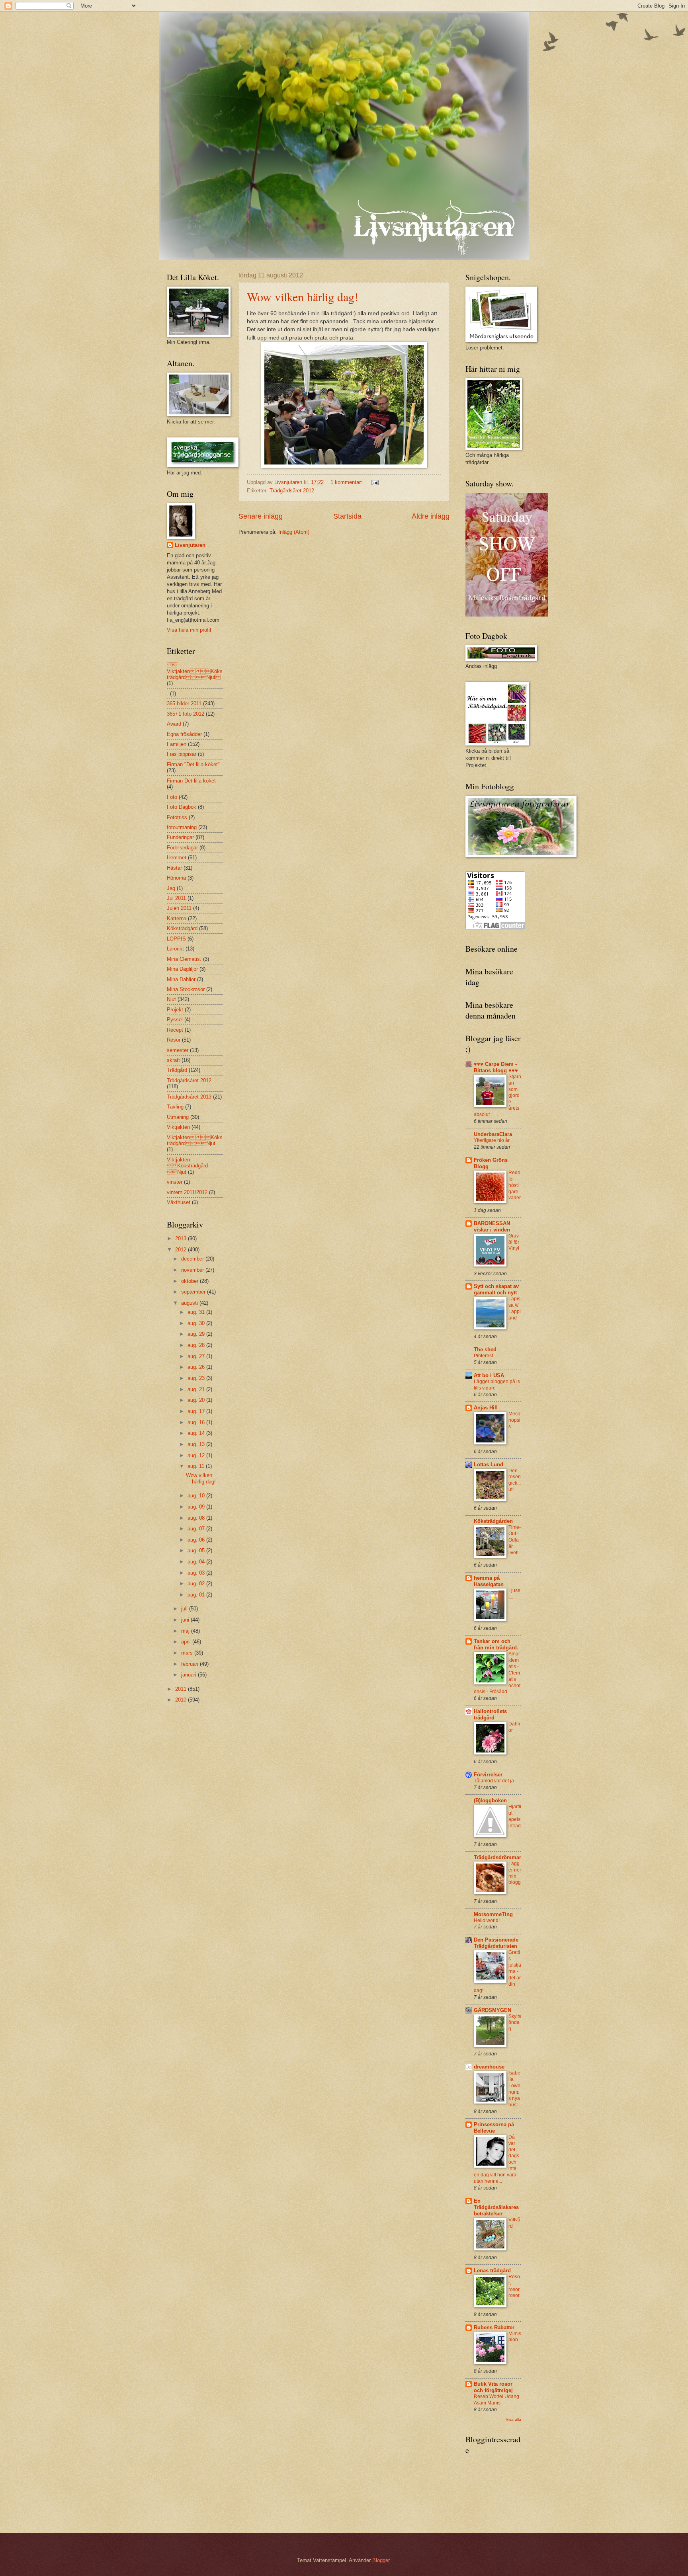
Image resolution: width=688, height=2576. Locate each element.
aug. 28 (197, 1345)
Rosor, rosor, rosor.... (514, 2289)
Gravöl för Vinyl (514, 1242)
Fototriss (177, 817)
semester (178, 1050)
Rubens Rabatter (494, 2327)
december (193, 1259)
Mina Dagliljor (182, 969)
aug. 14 (197, 1433)
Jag (171, 888)
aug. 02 (197, 1584)
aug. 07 (197, 1529)
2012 (182, 1250)
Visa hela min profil (189, 630)
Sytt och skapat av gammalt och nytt (496, 1289)
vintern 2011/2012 (187, 1192)
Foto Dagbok (182, 807)
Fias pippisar (182, 754)
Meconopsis (514, 1420)
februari (191, 1664)
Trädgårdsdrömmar (497, 1857)
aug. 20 (197, 1400)
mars (188, 1653)
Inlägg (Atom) (294, 532)
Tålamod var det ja (494, 1781)
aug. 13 (197, 1444)
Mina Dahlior (181, 979)
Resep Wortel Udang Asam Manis (496, 2400)
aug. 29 (197, 1334)
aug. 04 (197, 1562)
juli (185, 1609)
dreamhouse (489, 2067)
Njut (171, 999)
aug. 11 (197, 1466)
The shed (485, 1349)
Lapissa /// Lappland (515, 1308)
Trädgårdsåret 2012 (292, 491)
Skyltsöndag (515, 2023)
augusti (190, 1303)
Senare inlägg (261, 516)
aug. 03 (197, 1573)
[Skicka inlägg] (375, 482)
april (187, 1642)
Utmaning (178, 1117)
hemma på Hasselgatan (489, 1581)
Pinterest (483, 1356)
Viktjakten (178, 1127)
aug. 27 (197, 1356)
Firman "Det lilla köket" (193, 764)
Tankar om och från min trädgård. (496, 1644)
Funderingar (180, 837)
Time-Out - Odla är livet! (515, 1540)
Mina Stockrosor (186, 989)
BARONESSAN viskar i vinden (492, 1227)
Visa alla (513, 2419)
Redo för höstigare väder (515, 1185)
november (193, 1270)
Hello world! (487, 1920)
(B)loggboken (490, 1800)
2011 (182, 1689)
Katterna (177, 918)
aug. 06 (197, 1540)
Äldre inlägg (431, 516)
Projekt (175, 1010)
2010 (182, 1700)
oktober (191, 1281)
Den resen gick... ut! (515, 1480)
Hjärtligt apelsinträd (515, 1816)
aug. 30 (197, 1323)
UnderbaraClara (493, 1134)
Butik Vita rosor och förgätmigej (493, 2387)
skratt (173, 1060)
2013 (182, 1238)
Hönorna (176, 878)
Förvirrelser (488, 1775)
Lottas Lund (489, 1465)
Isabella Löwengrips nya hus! (514, 2089)
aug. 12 (197, 1455)
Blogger (381, 2560)
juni (186, 1620)
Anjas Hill (486, 1408)
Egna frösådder (184, 734)
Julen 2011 (179, 908)
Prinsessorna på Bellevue (494, 2128)
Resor (174, 1040)
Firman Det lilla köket (191, 781)
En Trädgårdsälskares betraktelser (496, 2207)
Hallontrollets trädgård (490, 1714)
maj (186, 1631)
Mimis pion (515, 2337)
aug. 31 (197, 1312)
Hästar (174, 868)
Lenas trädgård (492, 2271)
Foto (172, 797)
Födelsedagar (182, 848)
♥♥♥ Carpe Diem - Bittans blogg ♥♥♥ (496, 1067)
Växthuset (179, 1202)
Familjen (177, 744)
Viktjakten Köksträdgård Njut (195, 1140)
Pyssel (175, 1020)
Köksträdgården (493, 1521)
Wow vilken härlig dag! (303, 297)
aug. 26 (197, 1367)
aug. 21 (197, 1389)
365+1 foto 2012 (186, 714)
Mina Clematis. (184, 959)
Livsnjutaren (190, 545)
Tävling (175, 1107)
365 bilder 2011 (184, 704)
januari (190, 1675)
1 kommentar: (347, 482)
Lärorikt (175, 949)
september (194, 1292)
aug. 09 (197, 1507)
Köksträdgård (182, 928)
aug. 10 (197, 1496)
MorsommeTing (493, 1914)
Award (174, 724)
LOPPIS (176, 939)
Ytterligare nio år (492, 1140)
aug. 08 (197, 1518)
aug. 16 (197, 1422)
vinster (175, 1182)
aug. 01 (197, 1595)
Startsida (347, 516)
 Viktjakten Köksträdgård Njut (195, 671)
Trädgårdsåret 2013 (189, 1097)
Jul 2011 (176, 898)
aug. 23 (197, 1378)
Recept (175, 1030)
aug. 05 (197, 1550)
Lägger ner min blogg (515, 1873)
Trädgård (177, 1070)
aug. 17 (197, 1411)
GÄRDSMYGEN (493, 2010)
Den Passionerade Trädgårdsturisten (496, 1943)
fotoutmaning (182, 827)
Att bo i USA (489, 1375)
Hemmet (177, 858)
